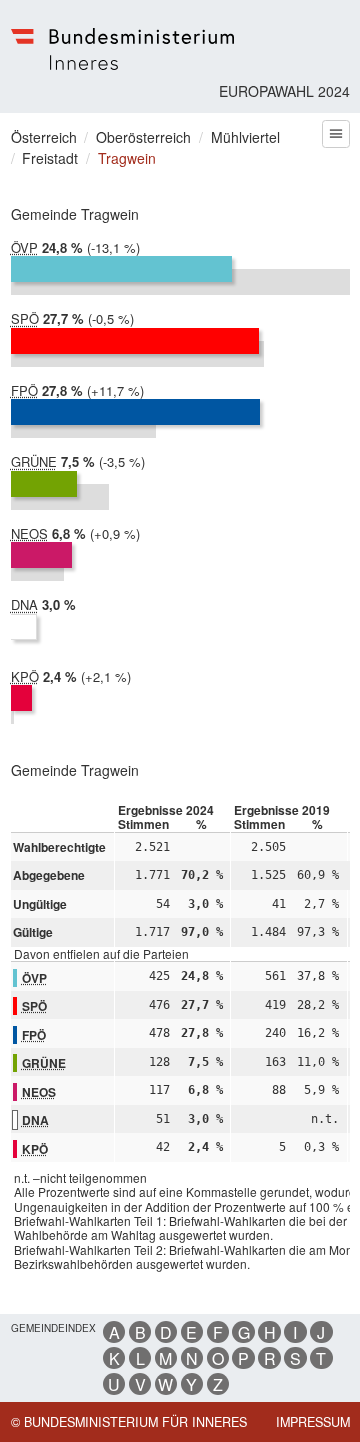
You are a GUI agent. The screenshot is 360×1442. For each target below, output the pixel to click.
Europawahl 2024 (284, 91)
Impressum (313, 1422)
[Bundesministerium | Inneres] (123, 49)
